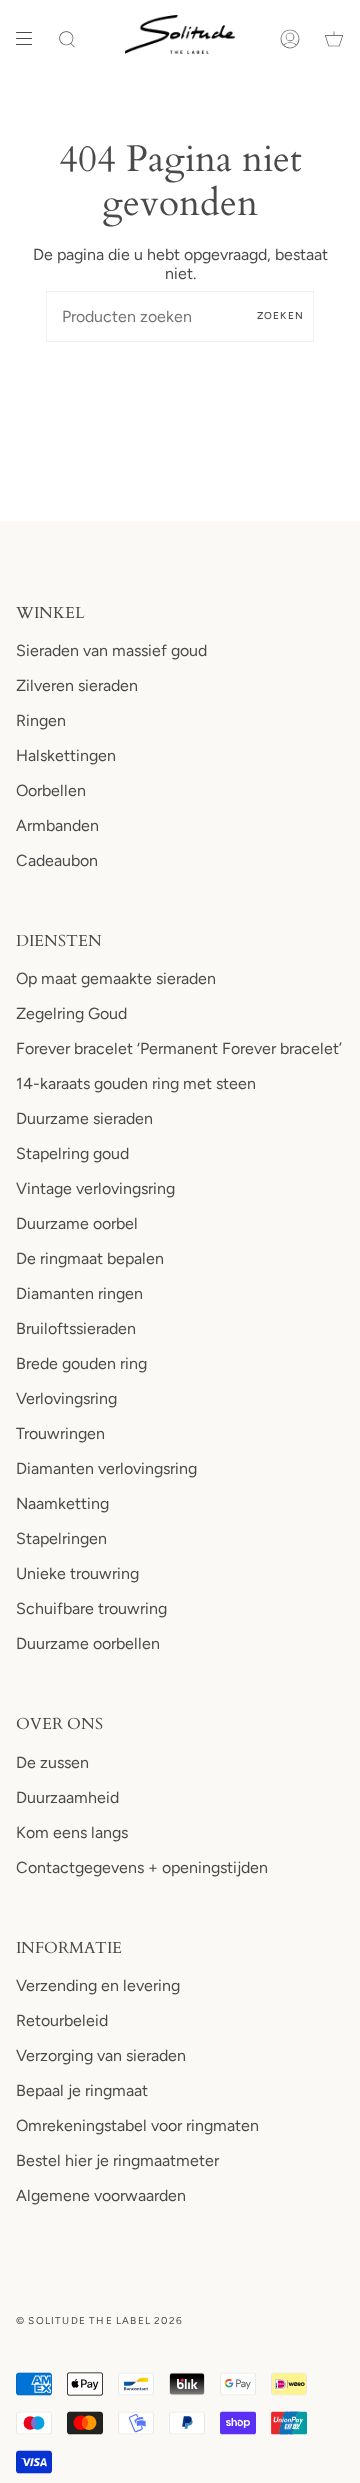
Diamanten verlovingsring (106, 1468)
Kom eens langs (72, 1832)
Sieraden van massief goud (111, 650)
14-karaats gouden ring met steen (136, 1083)
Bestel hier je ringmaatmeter (117, 2160)
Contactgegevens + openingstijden (142, 1867)
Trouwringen (60, 1433)
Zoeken (280, 315)
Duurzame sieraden (84, 1118)
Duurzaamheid (67, 1797)
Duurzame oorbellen (88, 1643)
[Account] (290, 38)
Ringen (41, 720)
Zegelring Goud (71, 1013)
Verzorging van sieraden (101, 2055)
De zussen (52, 1762)
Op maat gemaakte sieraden (116, 978)
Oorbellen (51, 790)
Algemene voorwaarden (101, 2195)
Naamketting (62, 1503)
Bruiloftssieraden (76, 1328)
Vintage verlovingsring (95, 1188)
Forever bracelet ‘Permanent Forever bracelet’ (179, 1048)
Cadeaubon (57, 860)
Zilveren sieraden (77, 685)
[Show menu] (31, 39)
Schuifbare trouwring (91, 1608)
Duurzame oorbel (77, 1223)
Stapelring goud (72, 1153)
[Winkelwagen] (334, 38)
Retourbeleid (62, 2020)
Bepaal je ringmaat (82, 2090)
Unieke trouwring (77, 1573)
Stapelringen (61, 1538)
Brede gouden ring (81, 1363)
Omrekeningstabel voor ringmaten (137, 2125)
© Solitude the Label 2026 (99, 2320)
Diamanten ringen (79, 1293)
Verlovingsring (66, 1398)
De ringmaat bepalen (90, 1258)
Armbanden (57, 825)
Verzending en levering (98, 1985)
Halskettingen (66, 755)
